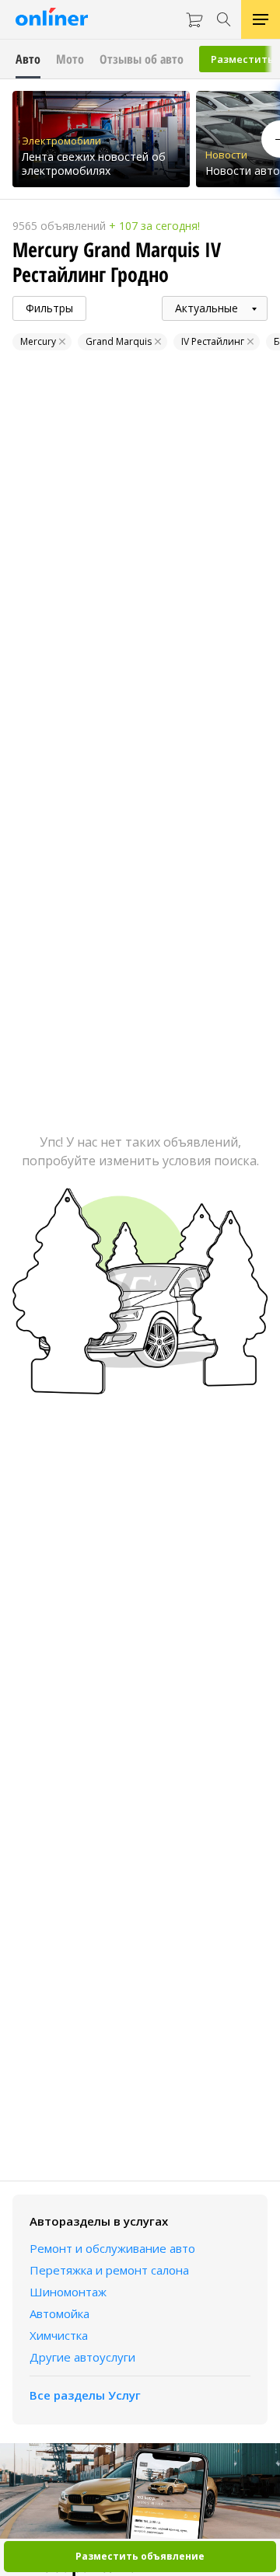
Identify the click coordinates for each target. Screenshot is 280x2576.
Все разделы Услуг (85, 2395)
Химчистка (59, 2335)
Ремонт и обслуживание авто (112, 2248)
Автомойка (59, 2313)
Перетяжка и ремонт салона (109, 2270)
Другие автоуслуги (82, 2357)
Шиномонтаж (68, 2292)
